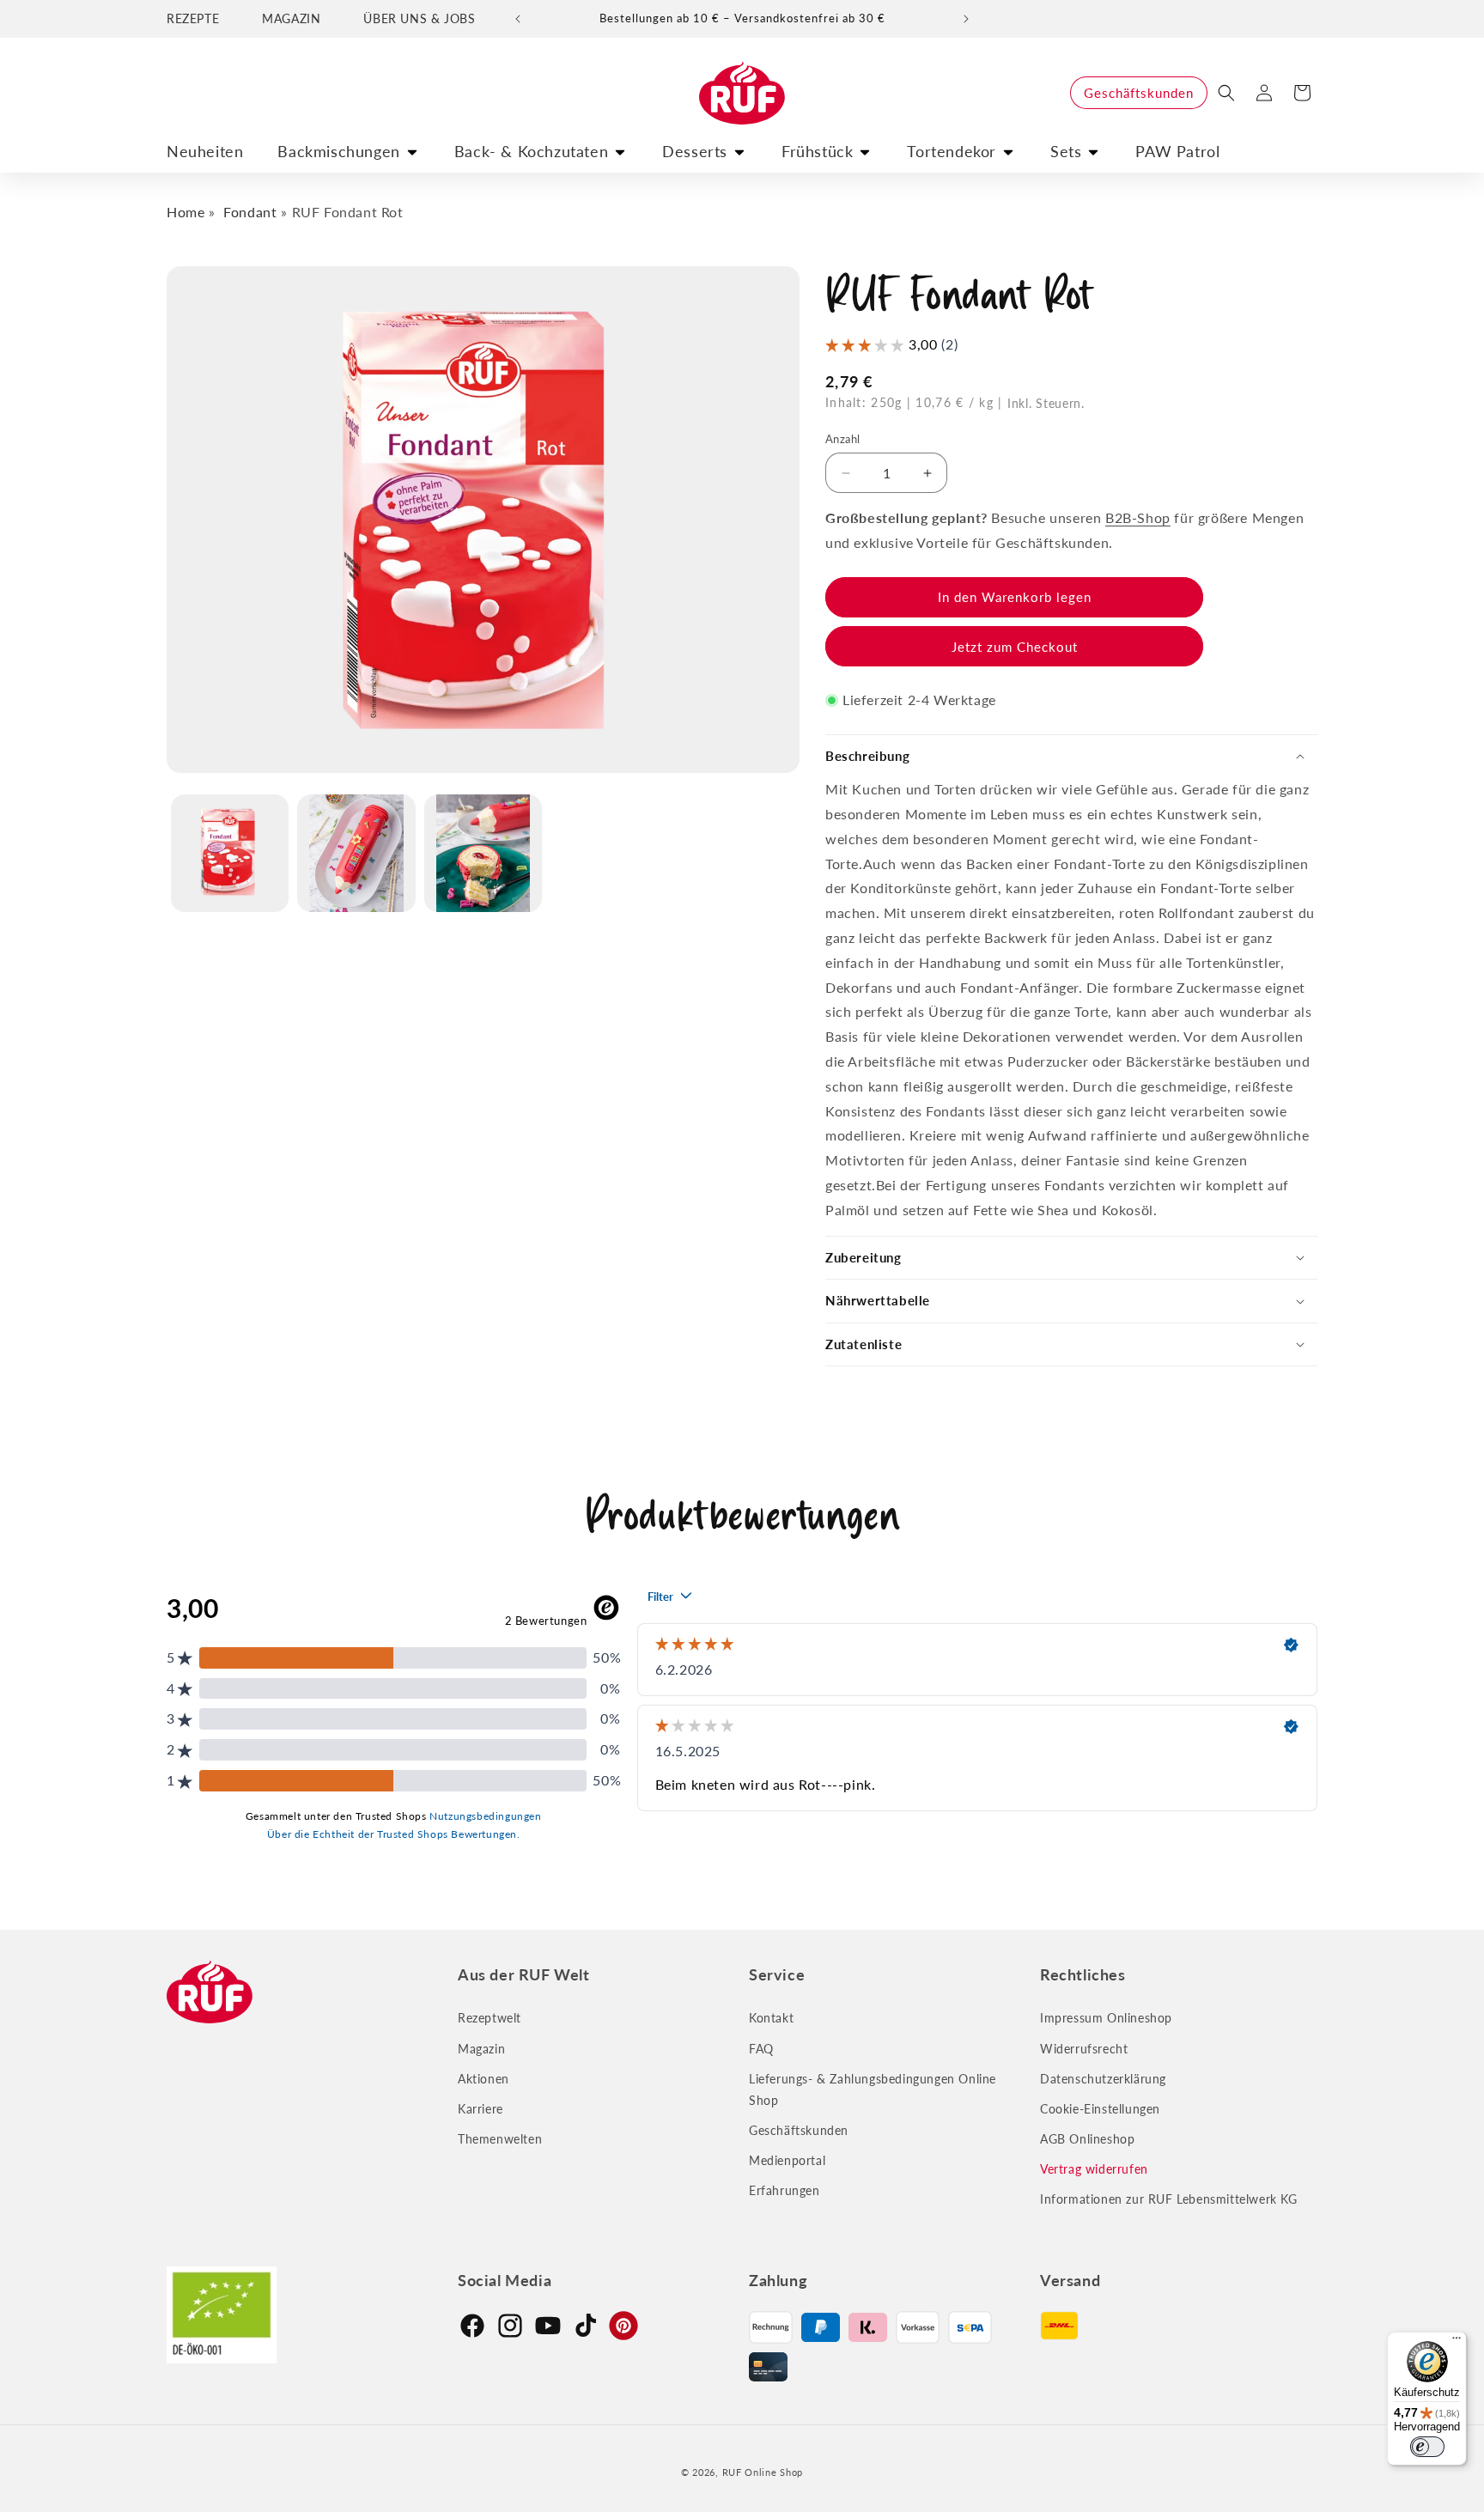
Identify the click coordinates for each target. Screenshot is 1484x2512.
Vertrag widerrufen (1094, 2169)
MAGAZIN (291, 18)
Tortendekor (952, 151)
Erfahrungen (785, 2190)
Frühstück (817, 151)
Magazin (481, 2049)
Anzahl (842, 439)
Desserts (695, 151)
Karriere (480, 2109)
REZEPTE (193, 18)
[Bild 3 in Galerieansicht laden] (483, 853)
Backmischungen (338, 151)
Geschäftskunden (1139, 93)
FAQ (761, 2049)
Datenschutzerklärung (1103, 2079)
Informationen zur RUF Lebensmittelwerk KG (1169, 2199)
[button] (1226, 93)
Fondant (250, 212)
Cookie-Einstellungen (1100, 2109)
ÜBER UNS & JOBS (419, 18)
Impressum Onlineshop (1106, 2018)
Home (185, 212)
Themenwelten (500, 2139)
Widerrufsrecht (1084, 2049)
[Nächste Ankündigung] (966, 19)
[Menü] (1457, 2342)
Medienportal (787, 2160)
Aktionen (484, 2079)
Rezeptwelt (490, 2018)
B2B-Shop (1138, 517)
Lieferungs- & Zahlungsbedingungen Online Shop (873, 2089)
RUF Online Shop (763, 2472)
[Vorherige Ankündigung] (518, 19)
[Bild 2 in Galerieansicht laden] (356, 853)
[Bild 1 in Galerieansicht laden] (230, 853)
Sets (1066, 151)
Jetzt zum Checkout (1015, 647)
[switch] (1427, 2447)
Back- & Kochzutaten (531, 151)
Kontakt (771, 2018)
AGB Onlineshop (1087, 2139)
